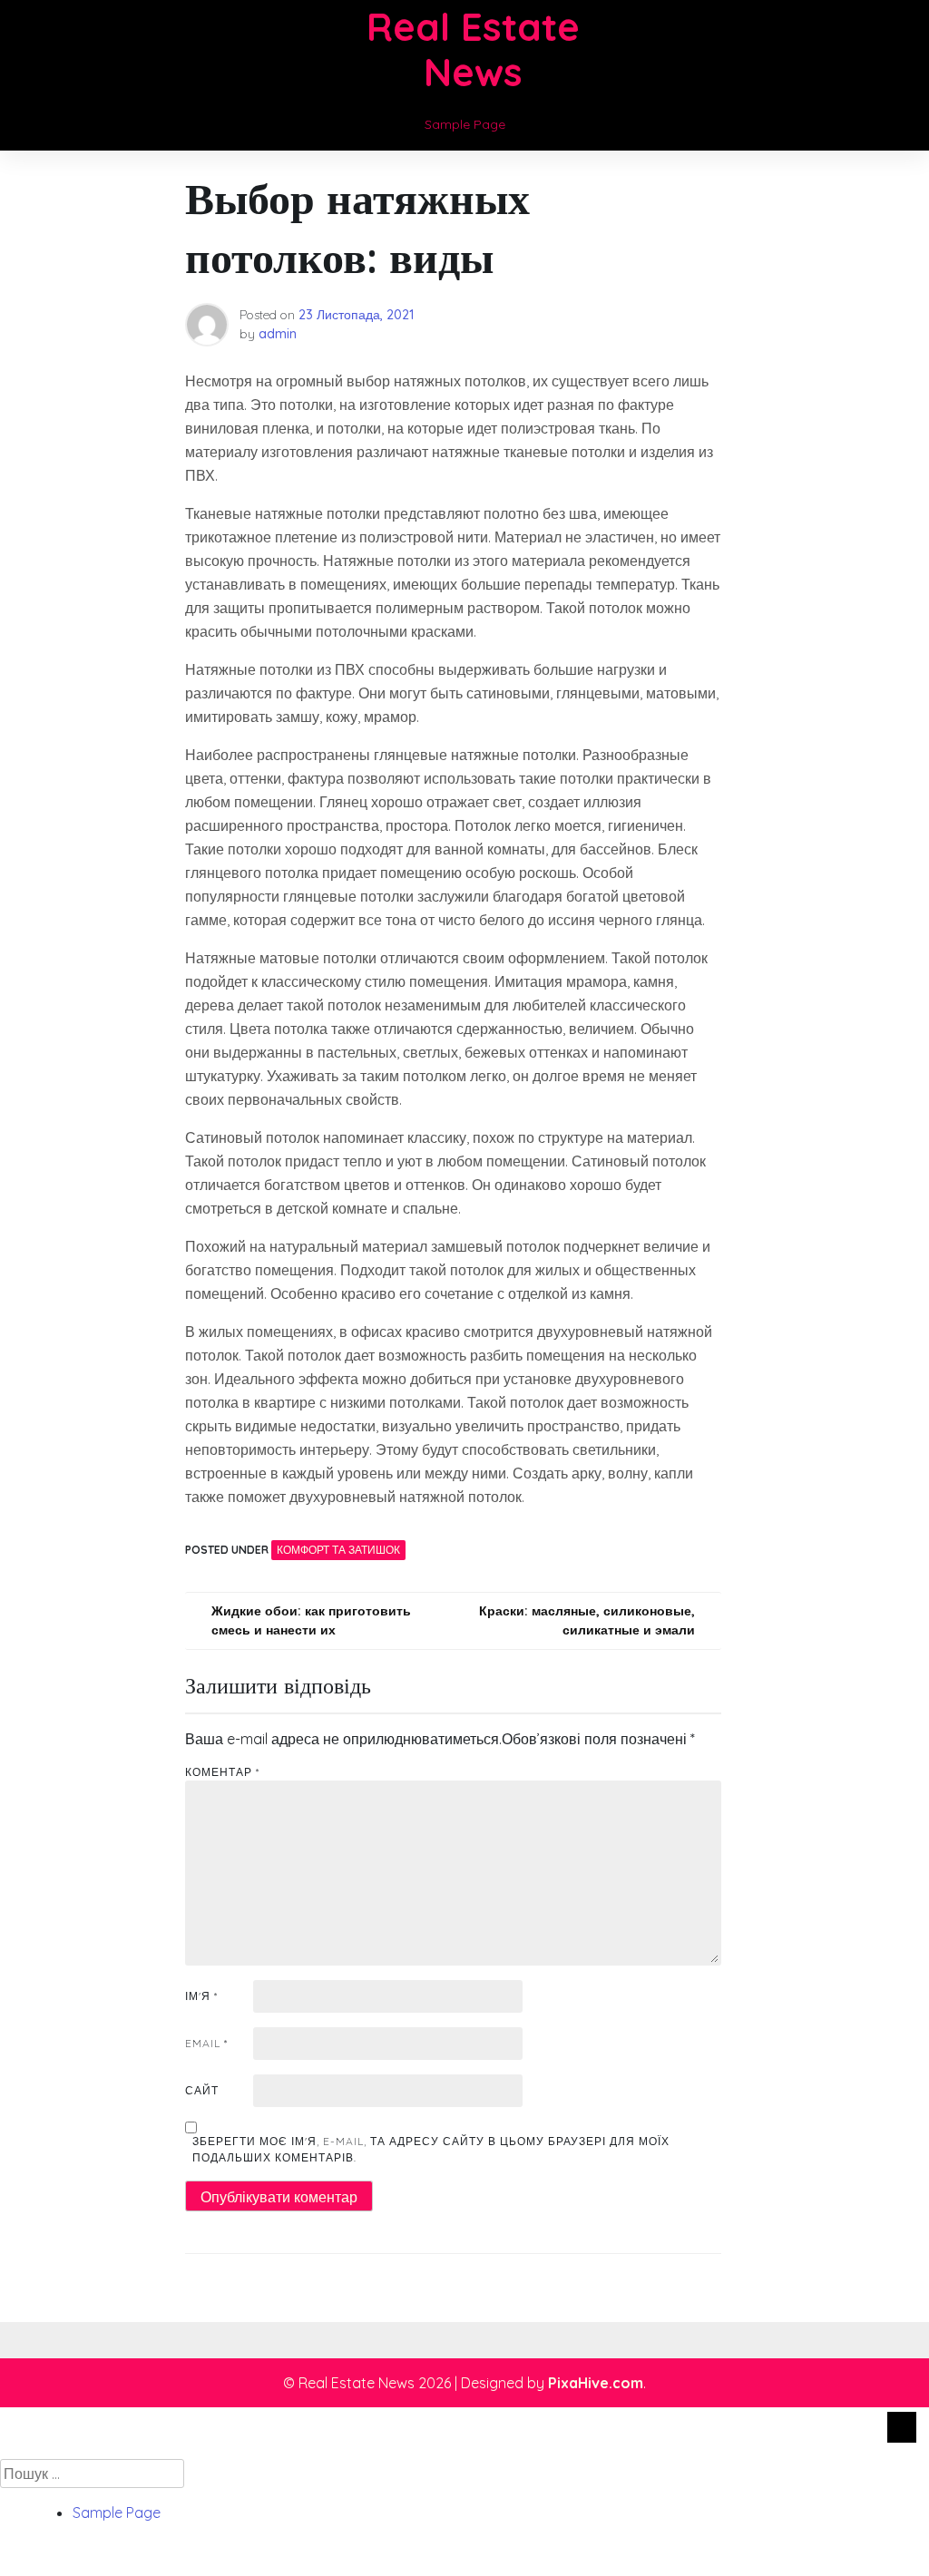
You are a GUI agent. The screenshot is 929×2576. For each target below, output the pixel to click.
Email (206, 2043)
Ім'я (201, 1996)
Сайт (202, 2090)
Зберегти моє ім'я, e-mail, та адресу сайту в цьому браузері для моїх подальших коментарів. (431, 2149)
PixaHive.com (596, 2383)
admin (278, 334)
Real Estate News (473, 49)
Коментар (222, 1772)
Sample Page (465, 124)
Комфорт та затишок (338, 1550)
